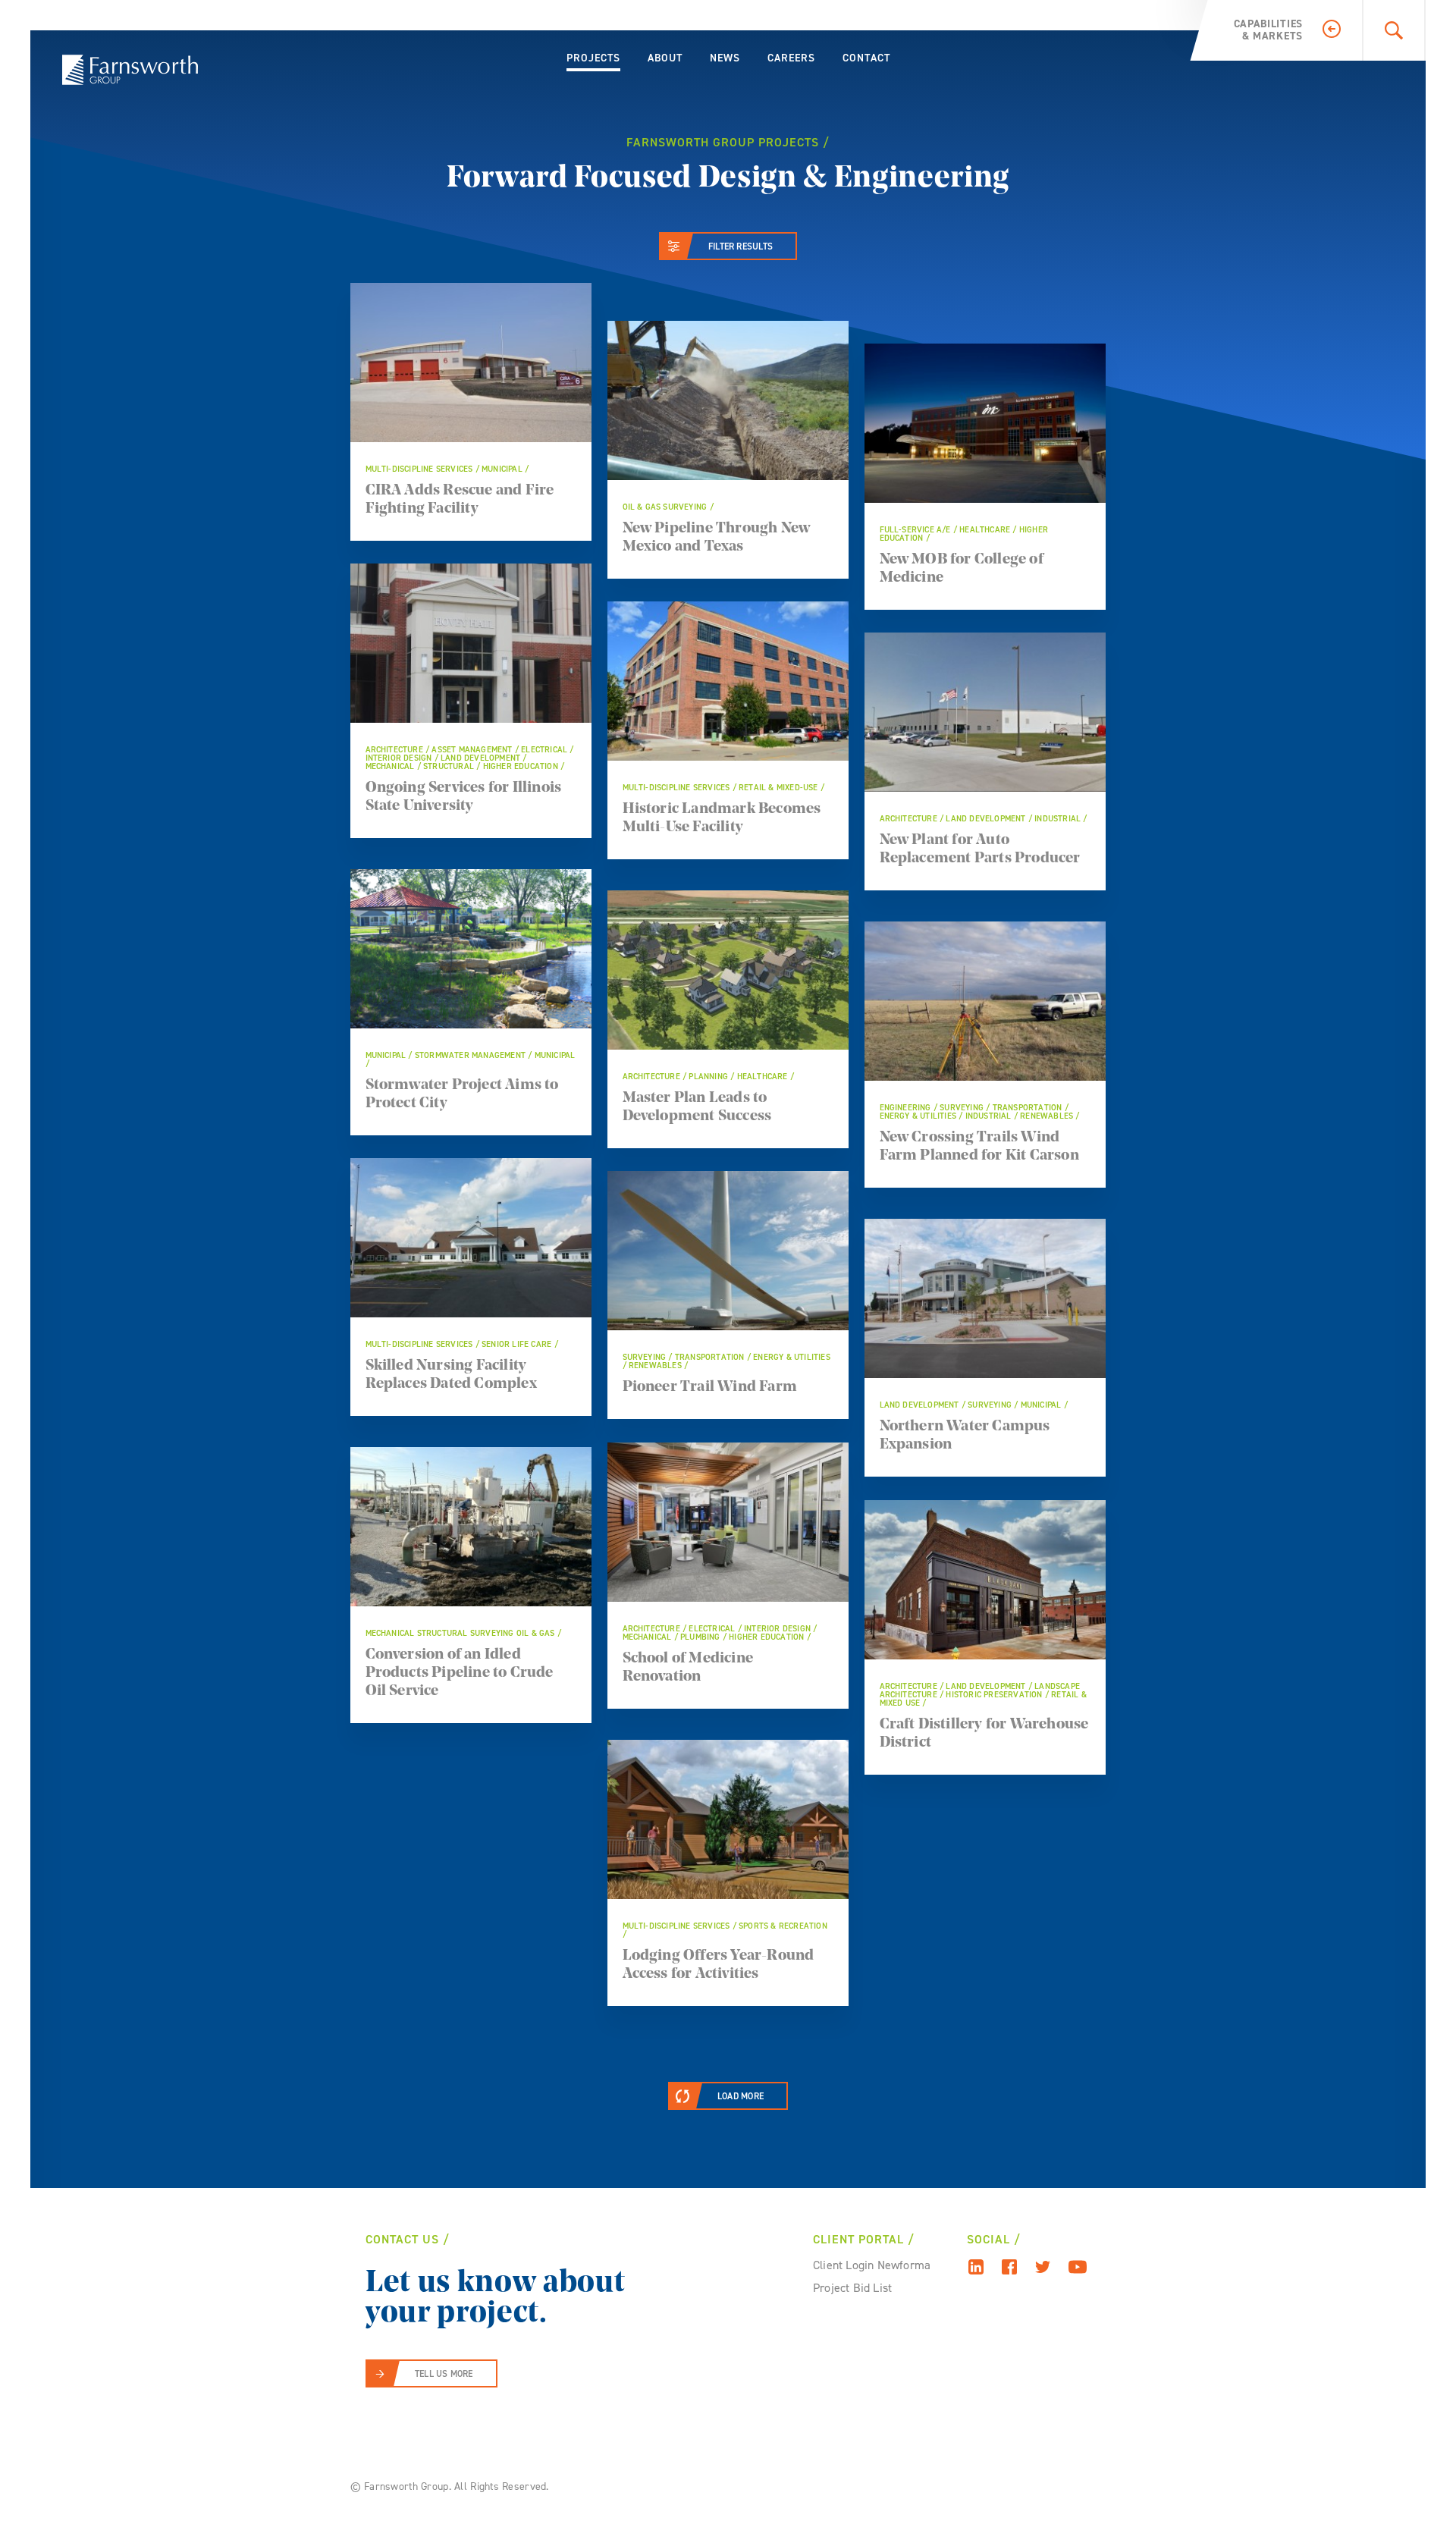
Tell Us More (444, 2374)
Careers (791, 58)
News (725, 58)
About (665, 58)
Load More (741, 2096)
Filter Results (741, 246)
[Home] (130, 70)
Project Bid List (852, 2288)
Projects (593, 58)
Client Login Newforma (872, 2265)
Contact (866, 58)
